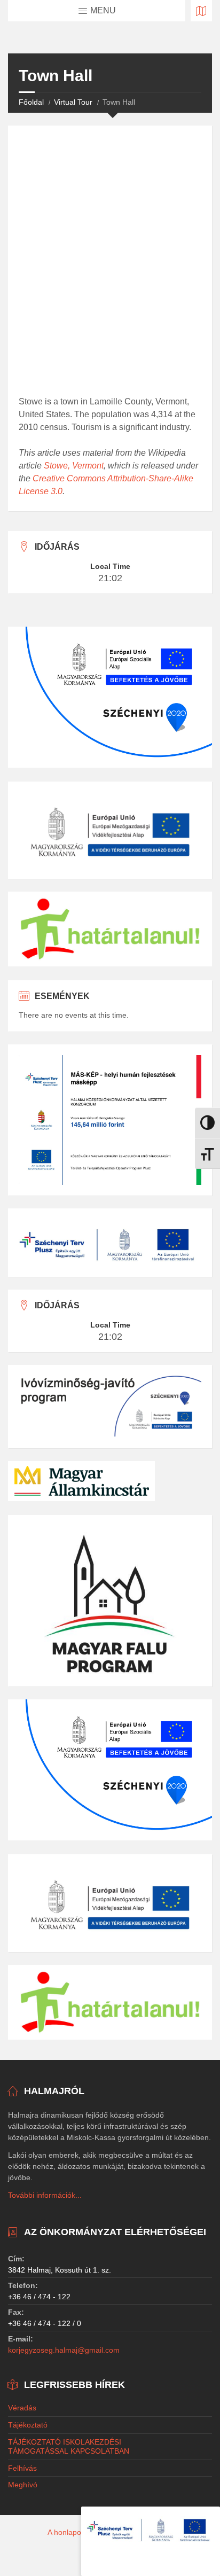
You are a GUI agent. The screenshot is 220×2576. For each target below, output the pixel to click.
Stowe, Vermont (74, 466)
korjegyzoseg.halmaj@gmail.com (64, 2350)
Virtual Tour (73, 102)
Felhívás (22, 2468)
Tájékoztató (28, 2425)
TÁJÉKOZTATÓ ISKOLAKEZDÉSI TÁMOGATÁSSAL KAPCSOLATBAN (69, 2446)
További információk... (45, 2195)
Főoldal (31, 102)
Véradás (22, 2408)
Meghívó (23, 2485)
